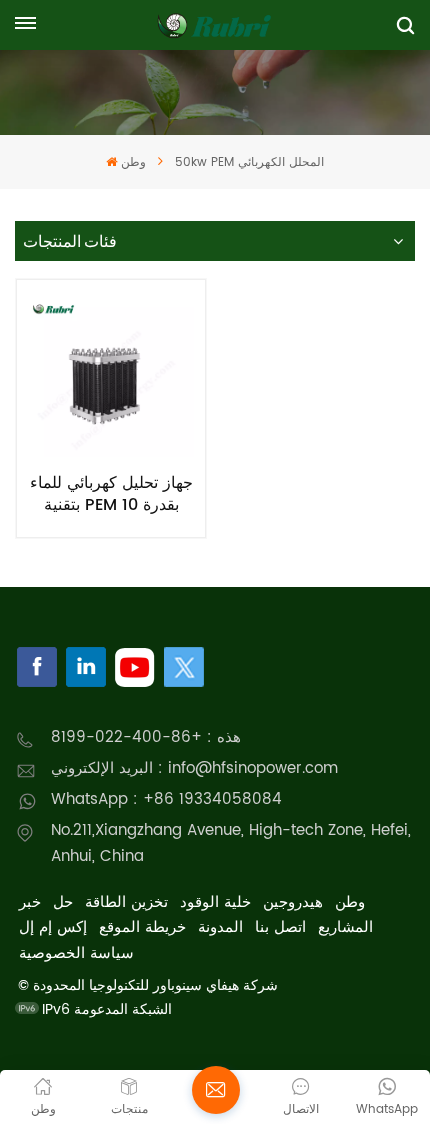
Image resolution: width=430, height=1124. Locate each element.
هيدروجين (293, 902)
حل (63, 902)
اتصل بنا (280, 927)
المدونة (220, 927)
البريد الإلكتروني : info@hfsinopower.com (194, 768)
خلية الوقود (215, 902)
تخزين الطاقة (126, 902)
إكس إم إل (53, 927)
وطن (133, 162)
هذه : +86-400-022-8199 (146, 737)
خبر (30, 902)
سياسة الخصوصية (76, 953)
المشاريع (345, 927)
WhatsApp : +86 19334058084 (166, 799)
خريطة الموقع (142, 927)
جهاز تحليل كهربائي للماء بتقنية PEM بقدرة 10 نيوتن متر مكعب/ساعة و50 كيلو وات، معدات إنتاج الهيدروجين (111, 494)
